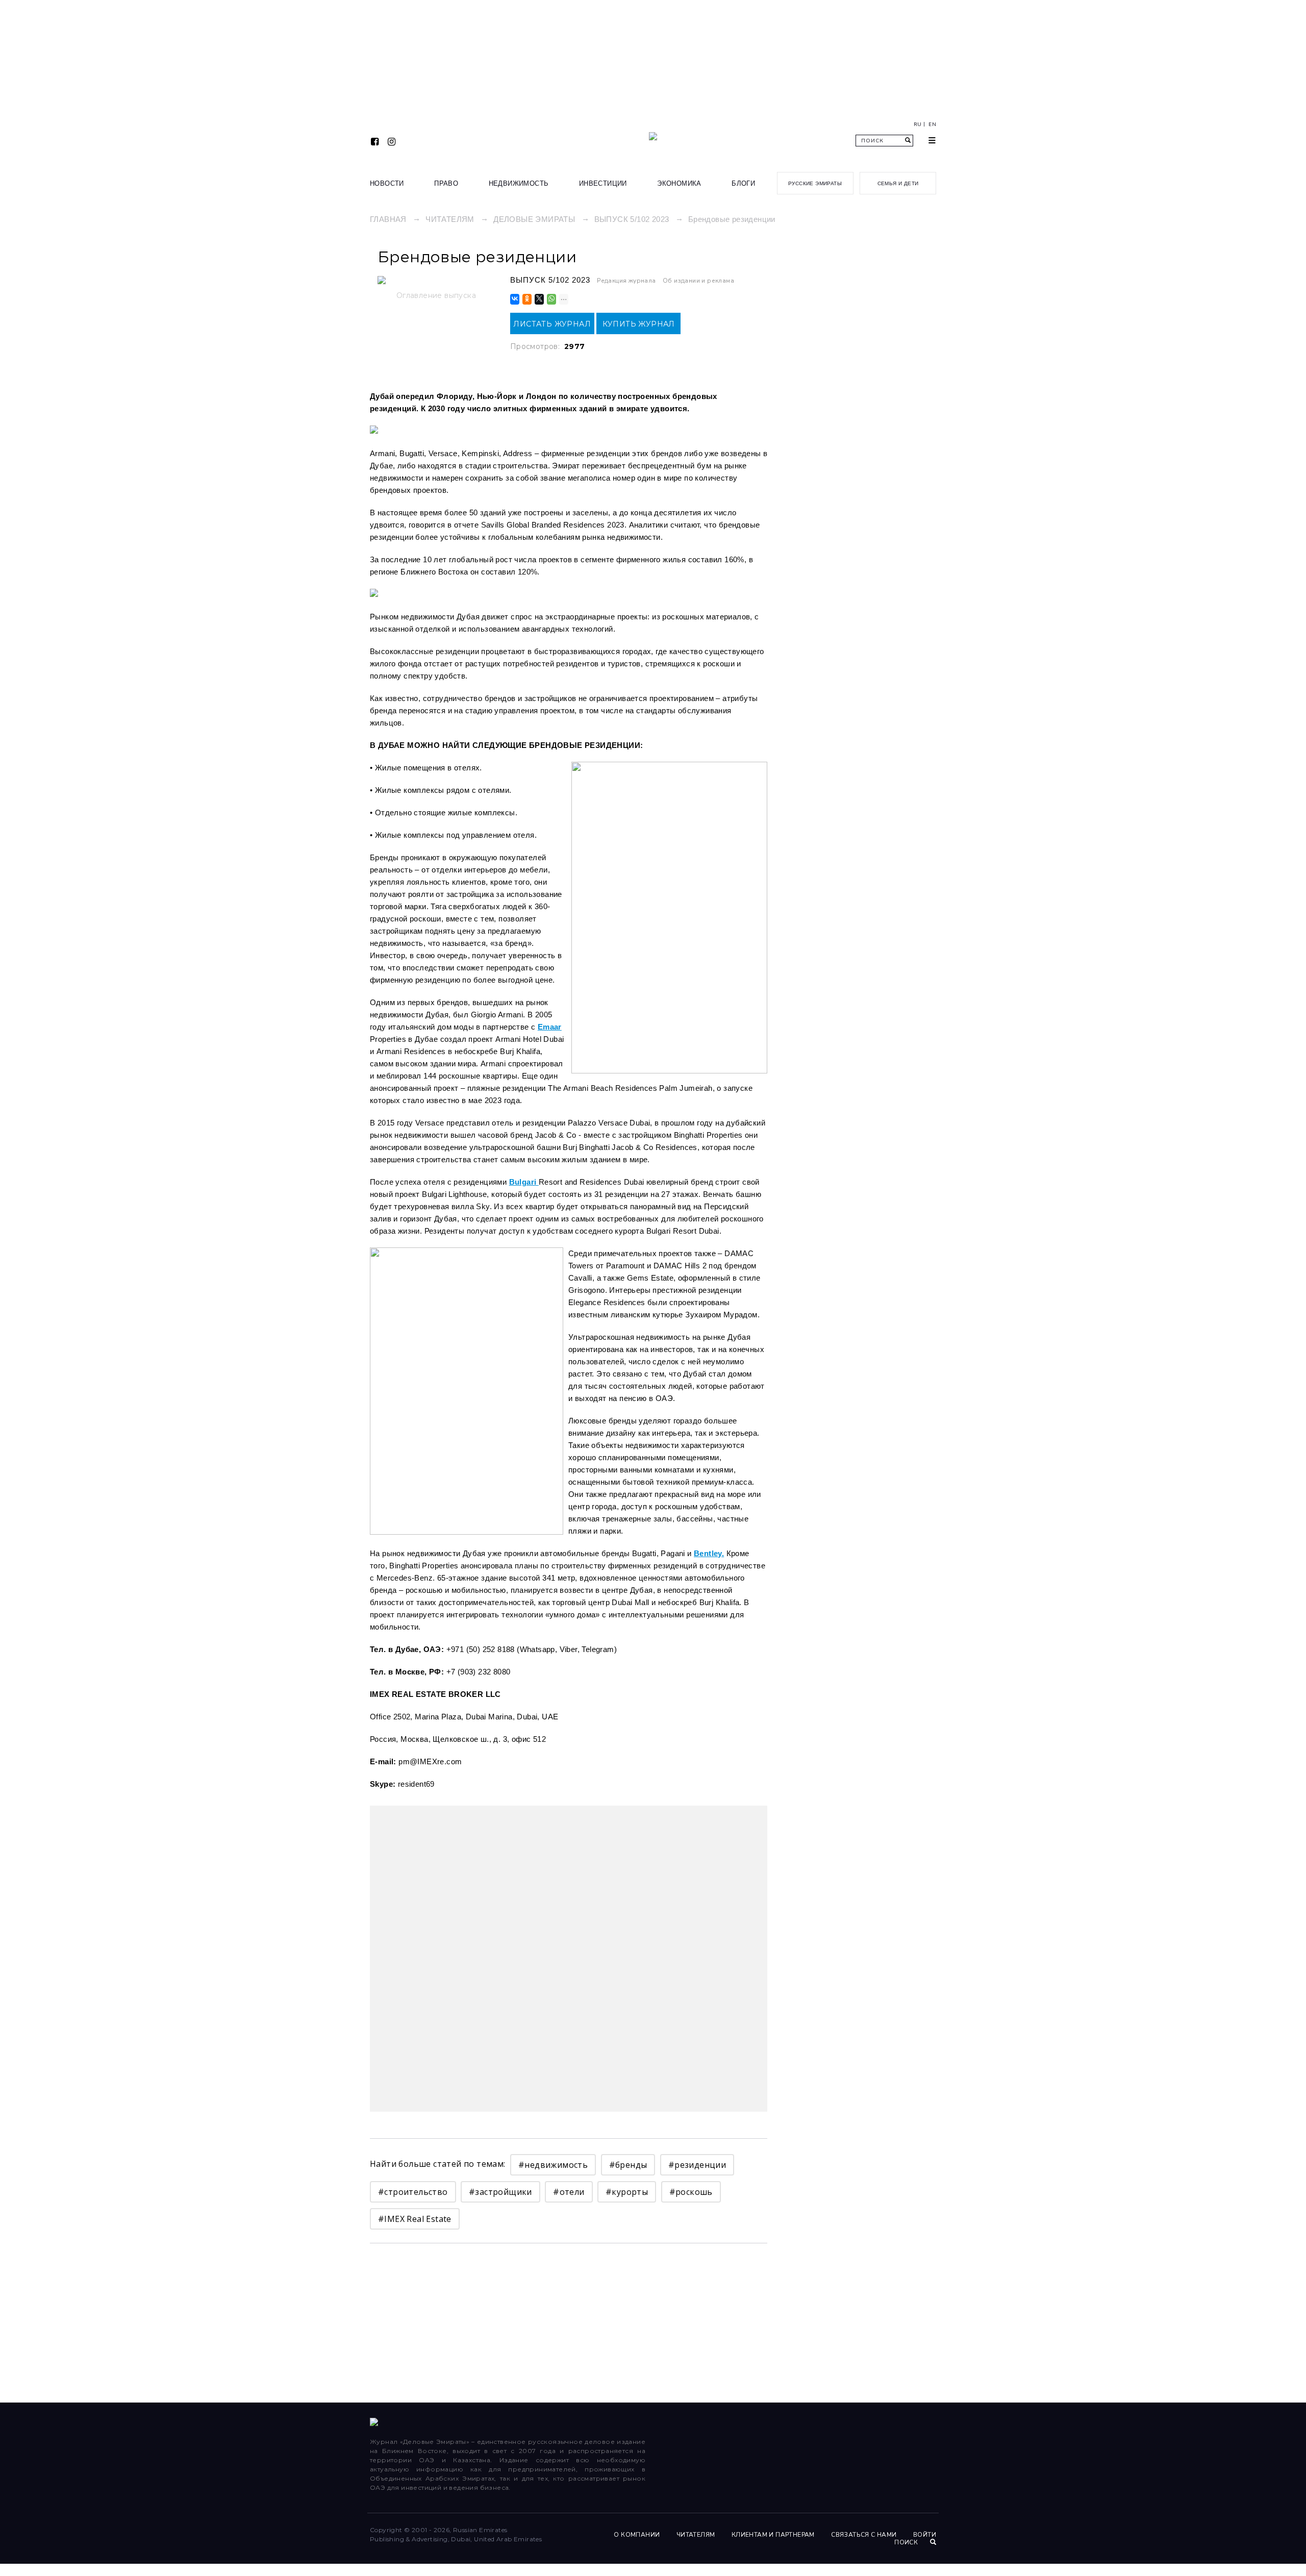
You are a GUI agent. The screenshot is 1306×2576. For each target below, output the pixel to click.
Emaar (550, 1027)
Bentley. (709, 1553)
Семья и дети (898, 183)
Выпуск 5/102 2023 (632, 219)
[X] (538, 299)
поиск (907, 2542)
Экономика (679, 183)
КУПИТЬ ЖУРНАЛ (639, 324)
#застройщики (500, 2192)
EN (932, 124)
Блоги (743, 183)
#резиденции (697, 2165)
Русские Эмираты (815, 183)
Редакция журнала (626, 281)
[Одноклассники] (526, 299)
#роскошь (691, 2192)
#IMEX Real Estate (415, 2219)
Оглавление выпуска (436, 295)
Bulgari (524, 1182)
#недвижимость (553, 2165)
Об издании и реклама (698, 281)
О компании (637, 2535)
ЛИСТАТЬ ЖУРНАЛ (552, 324)
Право (446, 183)
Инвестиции (603, 183)
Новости (387, 183)
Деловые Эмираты (534, 219)
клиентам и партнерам (773, 2535)
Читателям (450, 219)
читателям (696, 2535)
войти (925, 2535)
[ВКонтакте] (514, 299)
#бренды (628, 2165)
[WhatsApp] (551, 299)
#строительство (413, 2192)
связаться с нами (864, 2535)
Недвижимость (519, 183)
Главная (388, 219)
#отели (569, 2192)
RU (918, 124)
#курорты (627, 2192)
